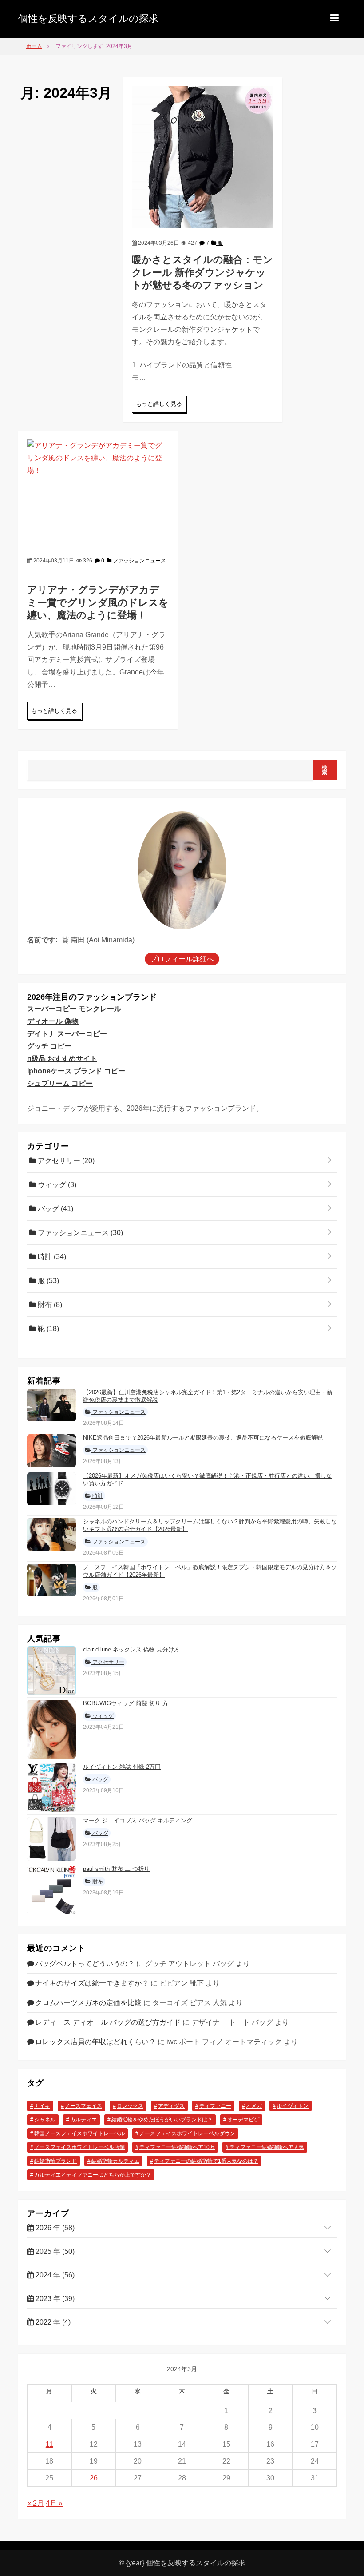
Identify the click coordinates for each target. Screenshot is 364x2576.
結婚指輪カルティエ (115, 2161)
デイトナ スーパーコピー (67, 1034)
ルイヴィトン (293, 2106)
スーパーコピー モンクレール (74, 1009)
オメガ (254, 2106)
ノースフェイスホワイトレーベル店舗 (79, 2147)
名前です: (42, 940)
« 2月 (36, 2503)
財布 (49, 1305)
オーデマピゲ (243, 2120)
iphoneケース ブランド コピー (76, 1071)
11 (49, 2444)
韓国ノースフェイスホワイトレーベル (79, 2133)
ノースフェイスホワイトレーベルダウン (187, 2133)
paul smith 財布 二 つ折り (116, 1869)
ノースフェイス (83, 2106)
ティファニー (215, 2106)
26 (94, 2478)
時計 (51, 1257)
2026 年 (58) (54, 2228)
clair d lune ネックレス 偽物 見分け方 (131, 1649)
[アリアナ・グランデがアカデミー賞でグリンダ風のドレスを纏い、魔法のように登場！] (98, 492)
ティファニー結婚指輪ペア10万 (177, 2147)
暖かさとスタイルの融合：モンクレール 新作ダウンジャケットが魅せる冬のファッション (202, 272)
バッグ (55, 1209)
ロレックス (130, 2106)
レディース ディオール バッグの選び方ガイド (108, 2022)
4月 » (54, 2503)
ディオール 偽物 (53, 1021)
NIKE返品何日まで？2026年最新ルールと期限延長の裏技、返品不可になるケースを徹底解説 (203, 1438)
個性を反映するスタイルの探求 (88, 18)
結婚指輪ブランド (55, 2161)
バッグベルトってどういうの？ (85, 1964)
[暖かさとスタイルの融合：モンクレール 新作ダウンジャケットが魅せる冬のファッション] (203, 157)
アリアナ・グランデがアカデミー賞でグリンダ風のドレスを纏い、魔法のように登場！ (98, 602)
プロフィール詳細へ (182, 959)
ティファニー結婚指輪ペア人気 (267, 2147)
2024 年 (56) (54, 2275)
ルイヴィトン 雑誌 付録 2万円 (122, 1767)
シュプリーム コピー (60, 1083)
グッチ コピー (49, 1046)
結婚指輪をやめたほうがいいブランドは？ (162, 2120)
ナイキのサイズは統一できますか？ (92, 1983)
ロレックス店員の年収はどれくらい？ (95, 2042)
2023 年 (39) (54, 2299)
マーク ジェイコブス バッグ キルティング (138, 1820)
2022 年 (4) (52, 2322)
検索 (325, 770)
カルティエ (83, 2120)
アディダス (171, 2106)
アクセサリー (65, 1161)
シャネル (45, 2120)
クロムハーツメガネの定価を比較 (88, 2003)
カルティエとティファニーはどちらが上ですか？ (93, 2175)
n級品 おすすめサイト (62, 1059)
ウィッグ (56, 1185)
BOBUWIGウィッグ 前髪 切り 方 (126, 1703)
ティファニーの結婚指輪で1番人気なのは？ (206, 2161)
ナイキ (42, 2106)
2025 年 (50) (54, 2251)
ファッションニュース (139, 561)
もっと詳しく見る (159, 404)
